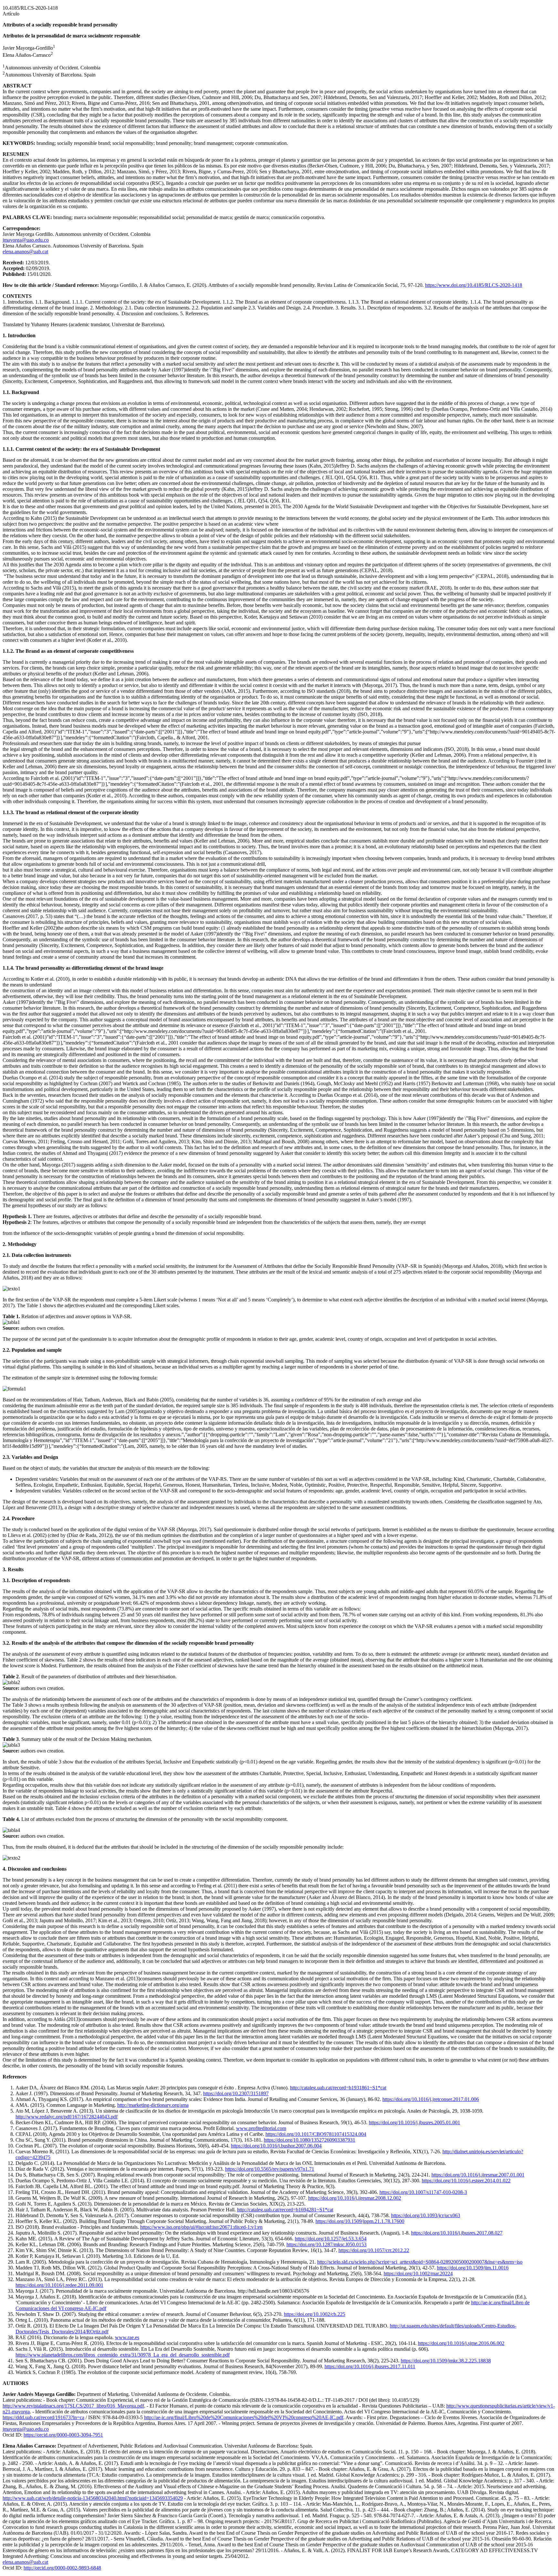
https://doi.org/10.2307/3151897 (236, 2093)
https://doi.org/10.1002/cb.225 (315, 2314)
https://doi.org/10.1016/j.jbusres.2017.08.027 (457, 2233)
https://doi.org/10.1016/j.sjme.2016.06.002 (461, 2343)
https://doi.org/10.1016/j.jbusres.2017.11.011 (370, 2366)
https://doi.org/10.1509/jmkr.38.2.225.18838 (446, 2361)
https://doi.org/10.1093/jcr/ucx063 (426, 2215)
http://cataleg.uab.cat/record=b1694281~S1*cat (285, 2210)
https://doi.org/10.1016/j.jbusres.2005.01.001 (414, 2122)
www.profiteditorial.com (261, 2128)
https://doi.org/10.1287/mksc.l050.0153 (326, 2244)
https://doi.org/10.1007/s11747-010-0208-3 (423, 2192)
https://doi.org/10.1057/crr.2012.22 (374, 2250)
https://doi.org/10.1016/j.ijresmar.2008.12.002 (355, 2198)
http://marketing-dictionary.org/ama (153, 2105)
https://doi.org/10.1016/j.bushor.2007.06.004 (276, 2146)
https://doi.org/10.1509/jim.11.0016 (473, 2268)
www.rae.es (127, 2337)
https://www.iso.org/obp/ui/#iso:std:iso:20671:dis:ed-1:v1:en (201, 2227)
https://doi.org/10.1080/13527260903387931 (310, 2140)
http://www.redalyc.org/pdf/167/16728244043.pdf (67, 2117)
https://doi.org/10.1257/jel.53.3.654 (331, 2239)
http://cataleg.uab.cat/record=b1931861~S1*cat (338, 2088)
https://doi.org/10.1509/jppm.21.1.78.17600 (360, 2221)
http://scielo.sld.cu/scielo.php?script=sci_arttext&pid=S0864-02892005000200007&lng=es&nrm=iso (420, 2262)
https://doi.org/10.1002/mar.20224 (418, 2273)
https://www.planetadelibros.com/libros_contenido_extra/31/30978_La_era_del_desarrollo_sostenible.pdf (123, 2355)
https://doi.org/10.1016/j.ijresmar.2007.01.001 (478, 2175)
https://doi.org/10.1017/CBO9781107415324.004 (316, 2134)
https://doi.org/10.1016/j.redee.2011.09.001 (59, 2285)
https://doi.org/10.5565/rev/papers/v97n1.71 (270, 2169)
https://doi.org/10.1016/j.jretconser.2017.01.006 (431, 2099)
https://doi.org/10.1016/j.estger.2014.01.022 (466, 2181)
